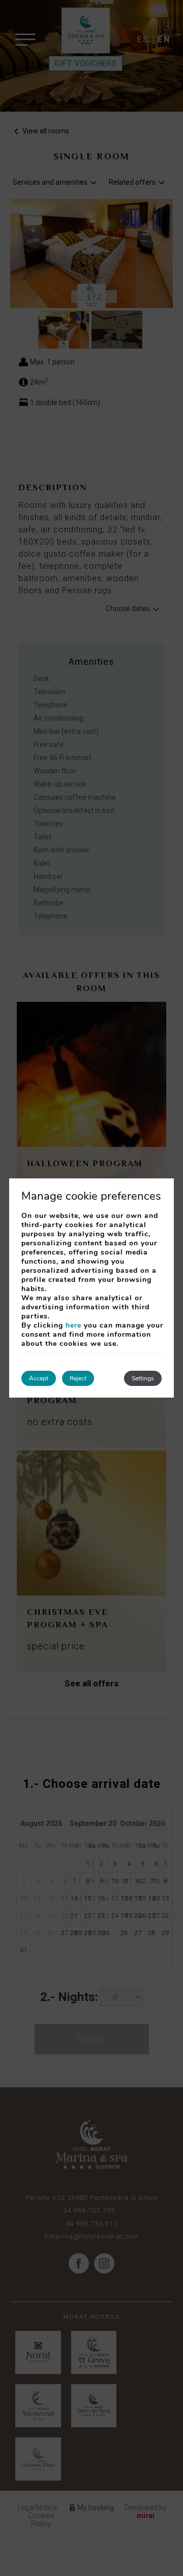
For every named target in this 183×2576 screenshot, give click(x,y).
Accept (39, 1378)
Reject (78, 1378)
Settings (143, 1378)
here (73, 1325)
